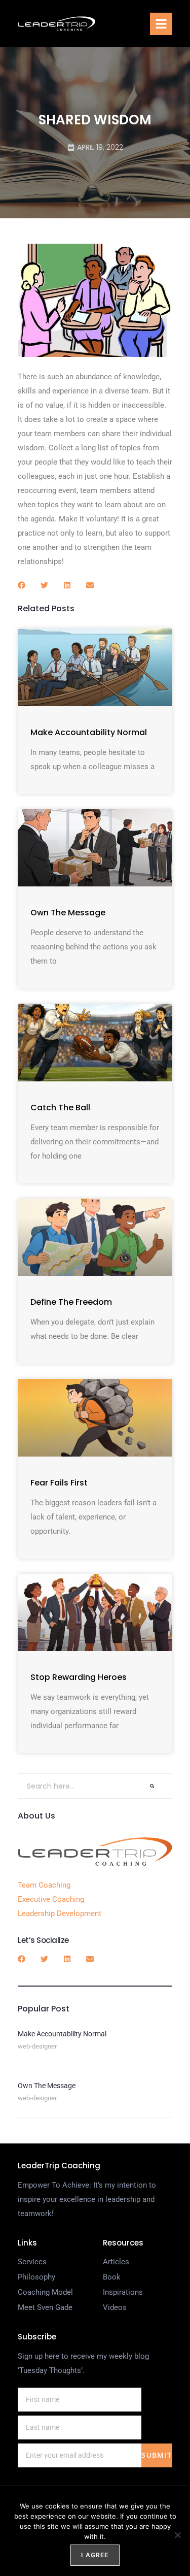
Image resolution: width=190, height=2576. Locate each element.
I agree (95, 2555)
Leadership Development (60, 1913)
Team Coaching (44, 1885)
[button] (161, 24)
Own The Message (68, 913)
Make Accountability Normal (89, 732)
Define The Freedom (71, 1302)
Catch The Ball (60, 1108)
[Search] (152, 1786)
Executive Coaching (51, 1899)
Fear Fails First (59, 1483)
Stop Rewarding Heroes (79, 1677)
